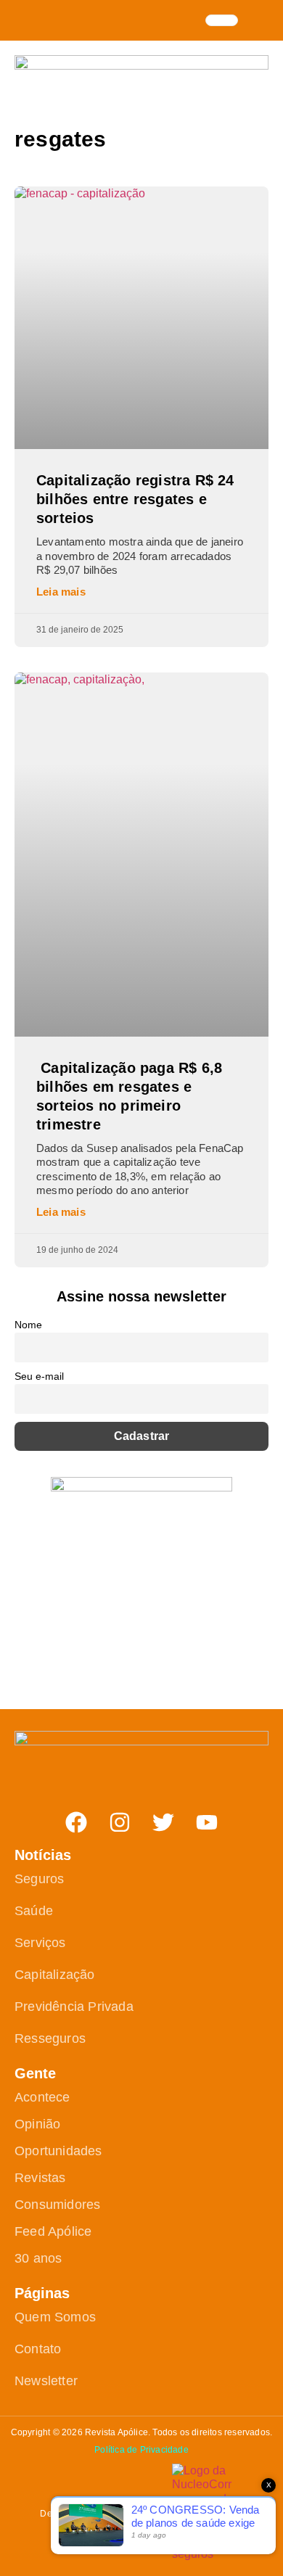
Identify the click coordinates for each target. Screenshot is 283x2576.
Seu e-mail (39, 1376)
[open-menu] (222, 20)
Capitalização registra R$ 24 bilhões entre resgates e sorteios (135, 499)
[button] (261, 19)
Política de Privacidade (141, 2450)
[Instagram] (120, 1822)
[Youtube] (207, 1822)
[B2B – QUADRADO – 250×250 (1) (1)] (141, 1487)
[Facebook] (76, 1822)
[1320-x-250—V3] (141, 66)
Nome (28, 1325)
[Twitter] (163, 1822)
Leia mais (61, 592)
